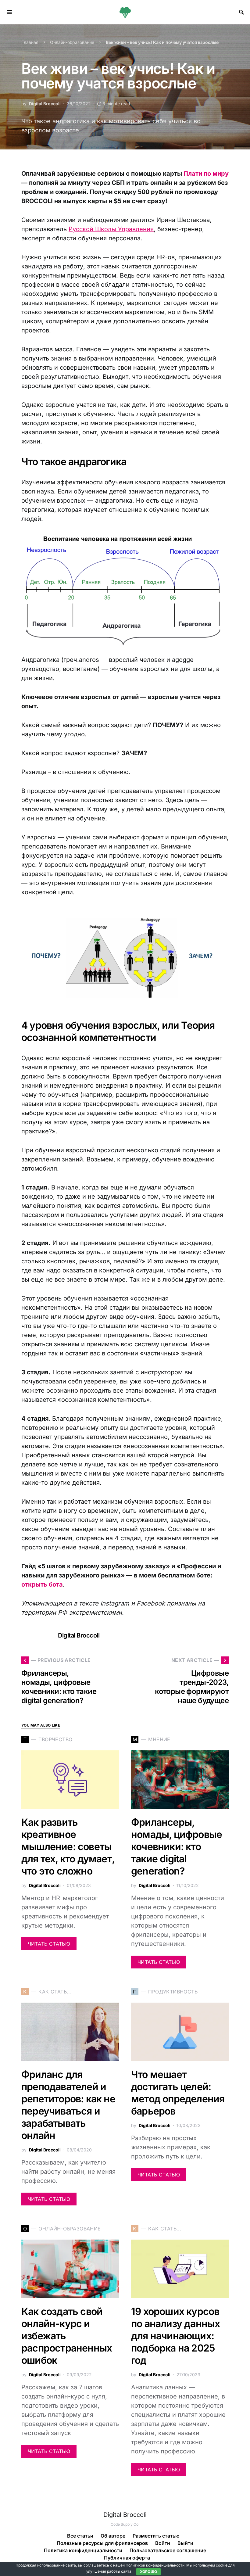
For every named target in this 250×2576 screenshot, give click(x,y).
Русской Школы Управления (111, 229)
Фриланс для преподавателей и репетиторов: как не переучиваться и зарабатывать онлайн (68, 2105)
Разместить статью (156, 2536)
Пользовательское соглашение (168, 2550)
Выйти (185, 2543)
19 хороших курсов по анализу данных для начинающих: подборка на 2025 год (175, 2336)
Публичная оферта (127, 2558)
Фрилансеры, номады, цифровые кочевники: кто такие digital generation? (177, 1847)
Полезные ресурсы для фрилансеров (102, 2543)
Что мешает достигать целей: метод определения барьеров (178, 2093)
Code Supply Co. (125, 2524)
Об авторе (113, 2536)
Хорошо (149, 2572)
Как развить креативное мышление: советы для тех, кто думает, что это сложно (68, 1847)
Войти (163, 2543)
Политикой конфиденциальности (155, 2565)
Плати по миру (206, 174)
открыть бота (42, 1584)
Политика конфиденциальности (83, 2550)
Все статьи (80, 2536)
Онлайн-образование (72, 42)
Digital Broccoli (45, 104)
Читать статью (49, 1944)
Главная (30, 42)
